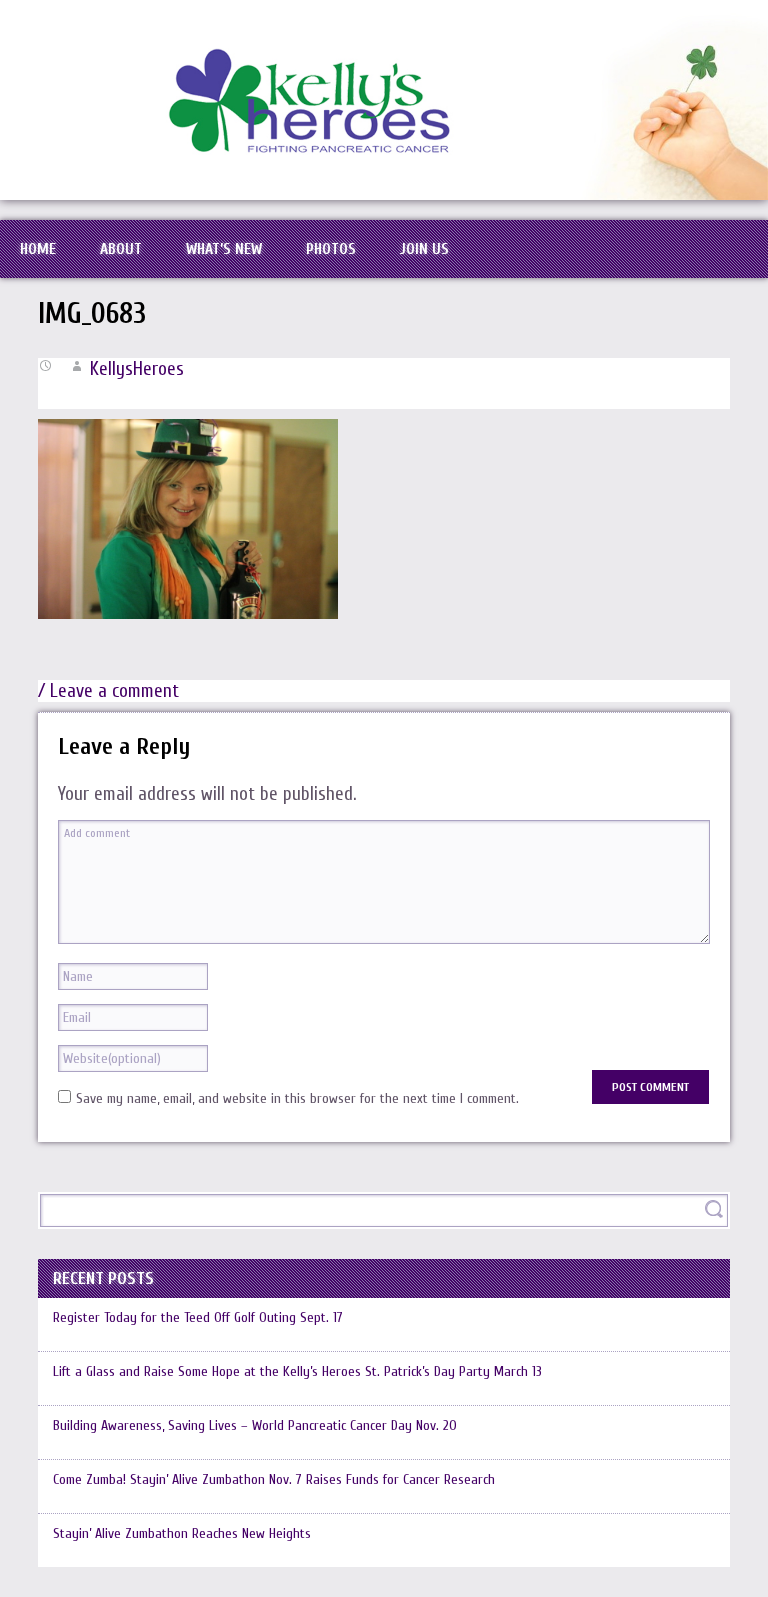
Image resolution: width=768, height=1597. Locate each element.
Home (38, 249)
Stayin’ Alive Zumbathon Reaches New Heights (182, 1533)
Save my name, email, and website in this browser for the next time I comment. (297, 1098)
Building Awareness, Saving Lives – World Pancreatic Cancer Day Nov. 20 (255, 1425)
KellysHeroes (137, 369)
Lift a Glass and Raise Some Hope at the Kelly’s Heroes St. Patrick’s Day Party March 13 (297, 1371)
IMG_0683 (92, 314)
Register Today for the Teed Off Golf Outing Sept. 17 (198, 1317)
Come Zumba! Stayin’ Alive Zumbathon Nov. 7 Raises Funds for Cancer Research (274, 1479)
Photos (331, 249)
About (121, 249)
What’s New (224, 249)
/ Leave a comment (108, 691)
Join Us (424, 249)
